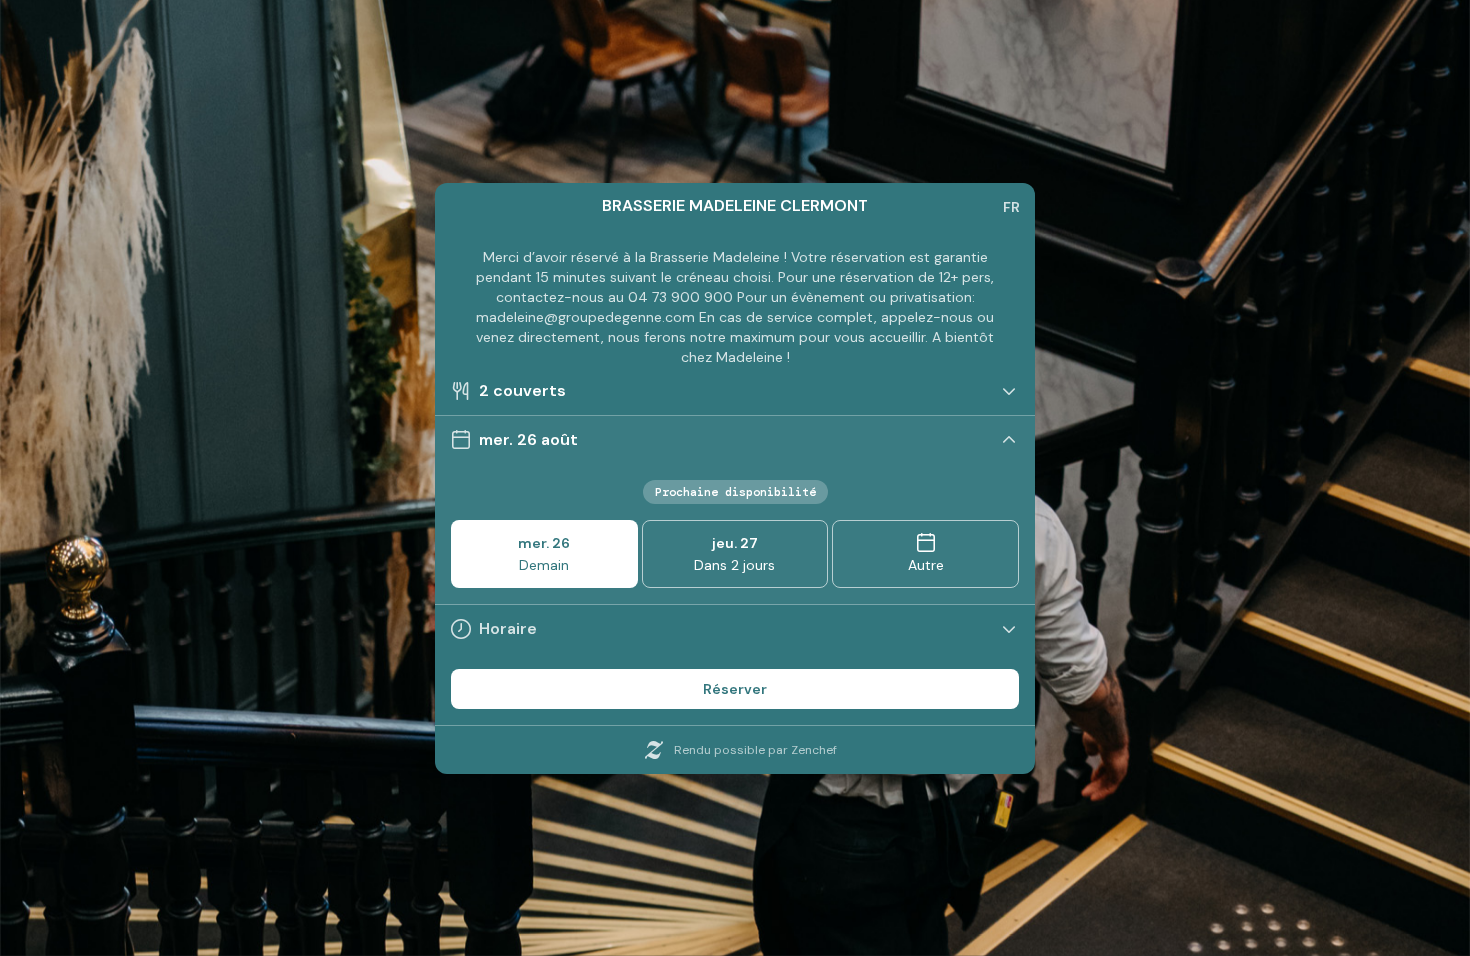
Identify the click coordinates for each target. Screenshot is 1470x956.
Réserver (735, 689)
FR (1011, 207)
